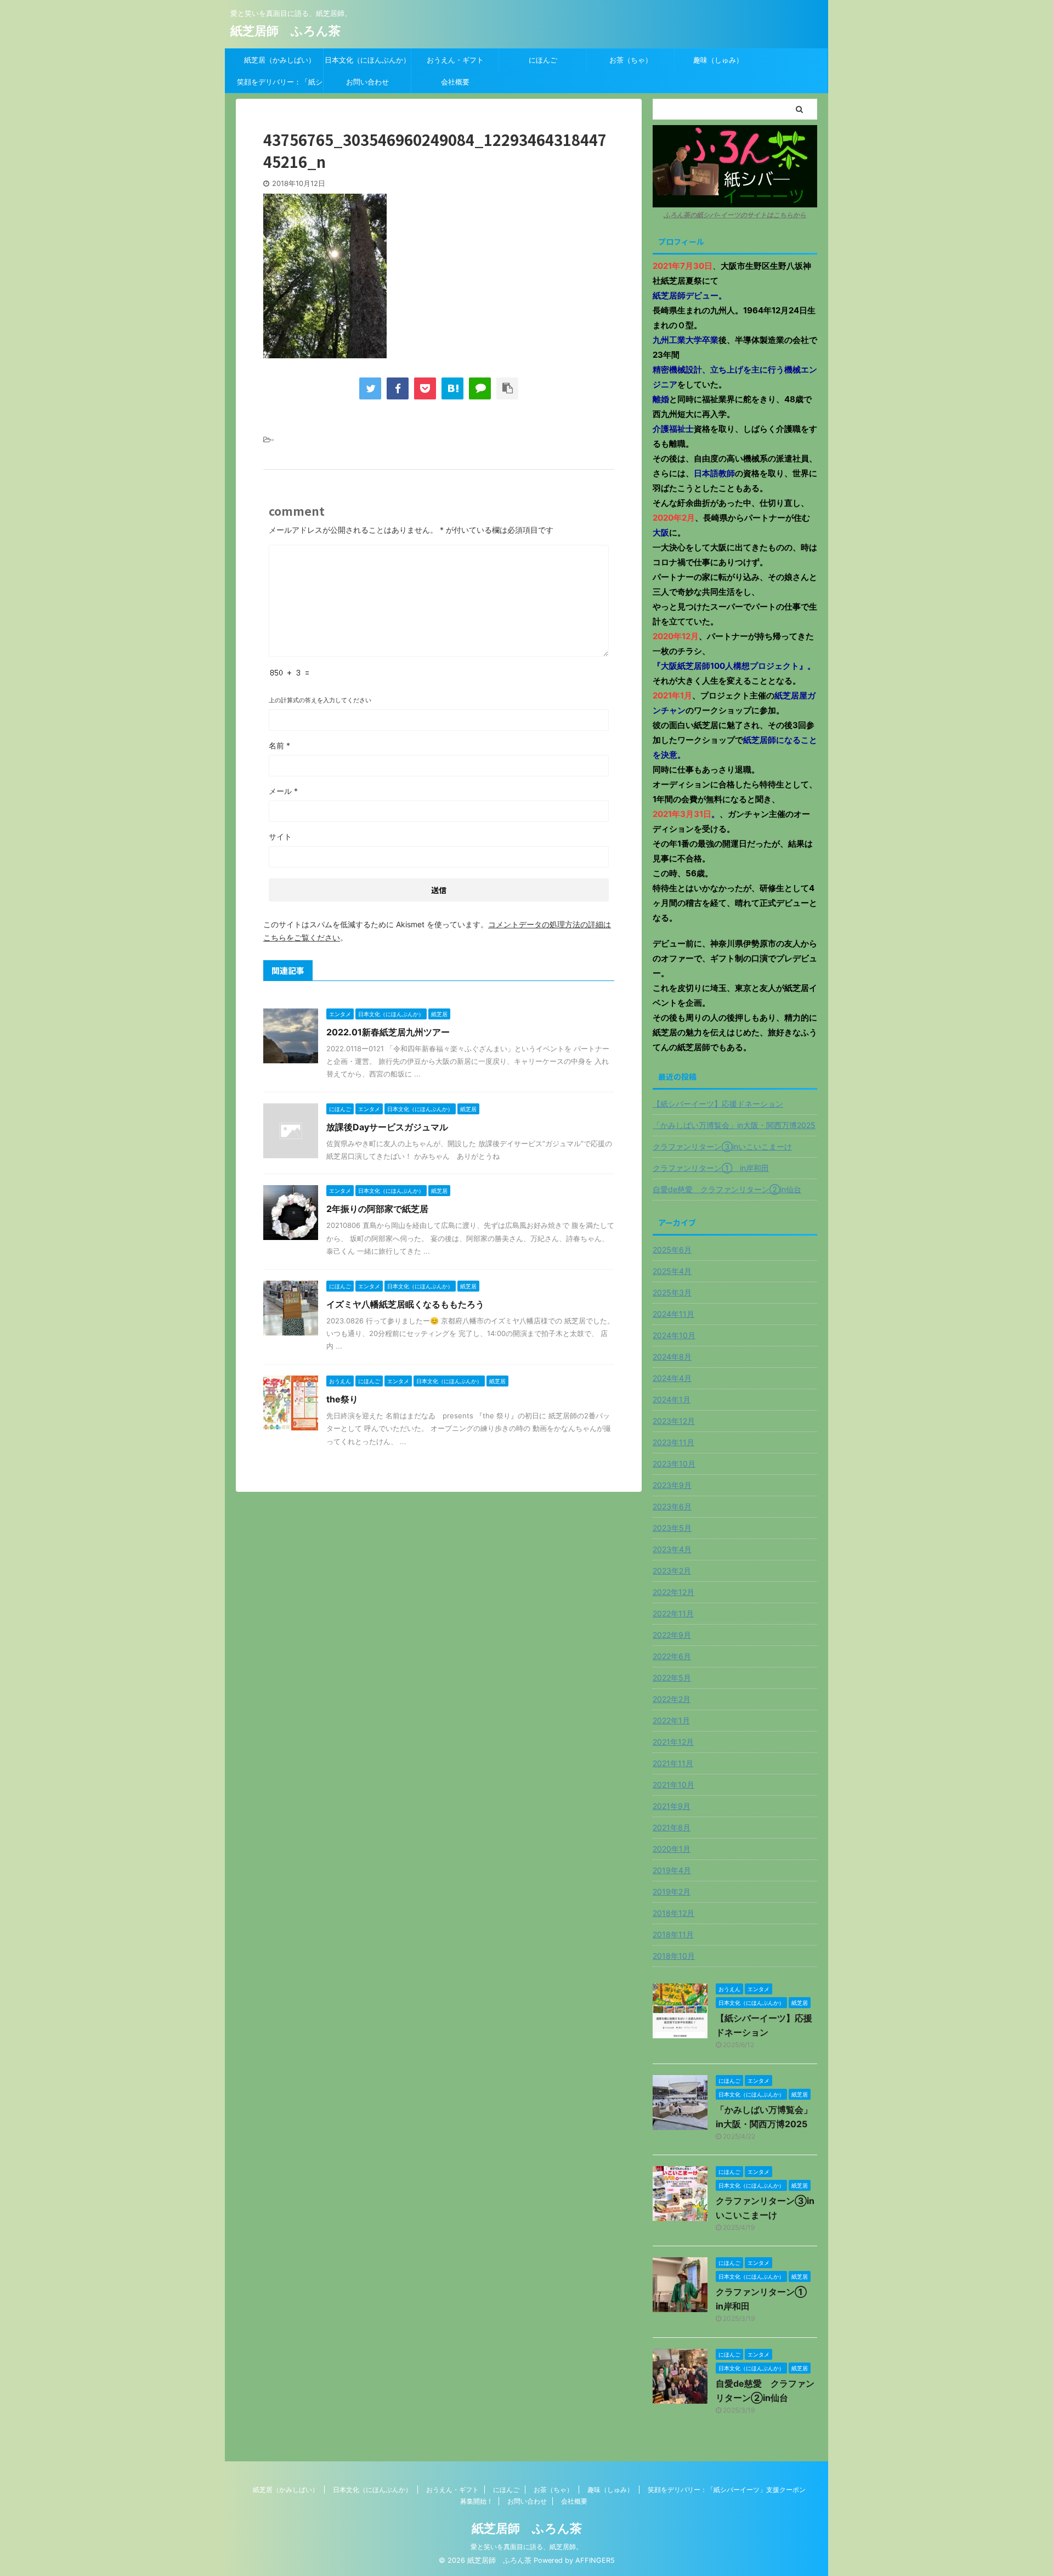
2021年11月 (673, 1763)
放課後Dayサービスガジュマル (387, 1127)
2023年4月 (672, 1549)
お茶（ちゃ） (631, 60)
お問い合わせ (367, 82)
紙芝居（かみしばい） (280, 60)
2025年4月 (672, 1271)
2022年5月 (672, 1678)
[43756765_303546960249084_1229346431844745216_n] (452, 388)
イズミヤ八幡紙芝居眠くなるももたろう (405, 1304)
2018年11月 (673, 1934)
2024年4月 (672, 1378)
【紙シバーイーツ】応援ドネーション (718, 1104)
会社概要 (455, 82)
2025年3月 (672, 1292)
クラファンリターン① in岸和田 (711, 1168)
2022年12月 (673, 1592)
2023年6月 (672, 1506)
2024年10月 (674, 1335)
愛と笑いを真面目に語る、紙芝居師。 (526, 2547)
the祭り (342, 1399)
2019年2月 (672, 1892)
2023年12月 (674, 1421)
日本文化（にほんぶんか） (367, 60)
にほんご (543, 60)
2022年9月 (672, 1635)
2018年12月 (673, 1913)
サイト (280, 836)
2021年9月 (672, 1806)
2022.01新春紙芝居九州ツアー (388, 1032)
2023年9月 (672, 1485)
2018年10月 (674, 1956)
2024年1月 (672, 1399)
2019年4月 (672, 1870)
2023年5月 (672, 1528)
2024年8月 (672, 1357)
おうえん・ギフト (455, 60)
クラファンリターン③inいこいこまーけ (722, 1146)
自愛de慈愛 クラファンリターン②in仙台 (727, 1189)
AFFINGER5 (595, 2560)
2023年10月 (674, 1464)
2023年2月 (672, 1571)
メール (283, 791)
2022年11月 (673, 1613)
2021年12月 (673, 1742)
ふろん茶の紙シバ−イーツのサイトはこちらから (735, 215)
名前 (279, 745)
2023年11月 (673, 1442)
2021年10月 (673, 1785)
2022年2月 (672, 1699)
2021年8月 (672, 1827)
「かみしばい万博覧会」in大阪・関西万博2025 (734, 1125)
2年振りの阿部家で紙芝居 (377, 1209)
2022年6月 (672, 1656)
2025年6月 (672, 1250)
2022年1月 (671, 1720)
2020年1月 (672, 1849)
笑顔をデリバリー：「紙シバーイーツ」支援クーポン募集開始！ (280, 85)
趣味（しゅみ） (718, 60)
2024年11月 (673, 1314)
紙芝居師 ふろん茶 (285, 31)
